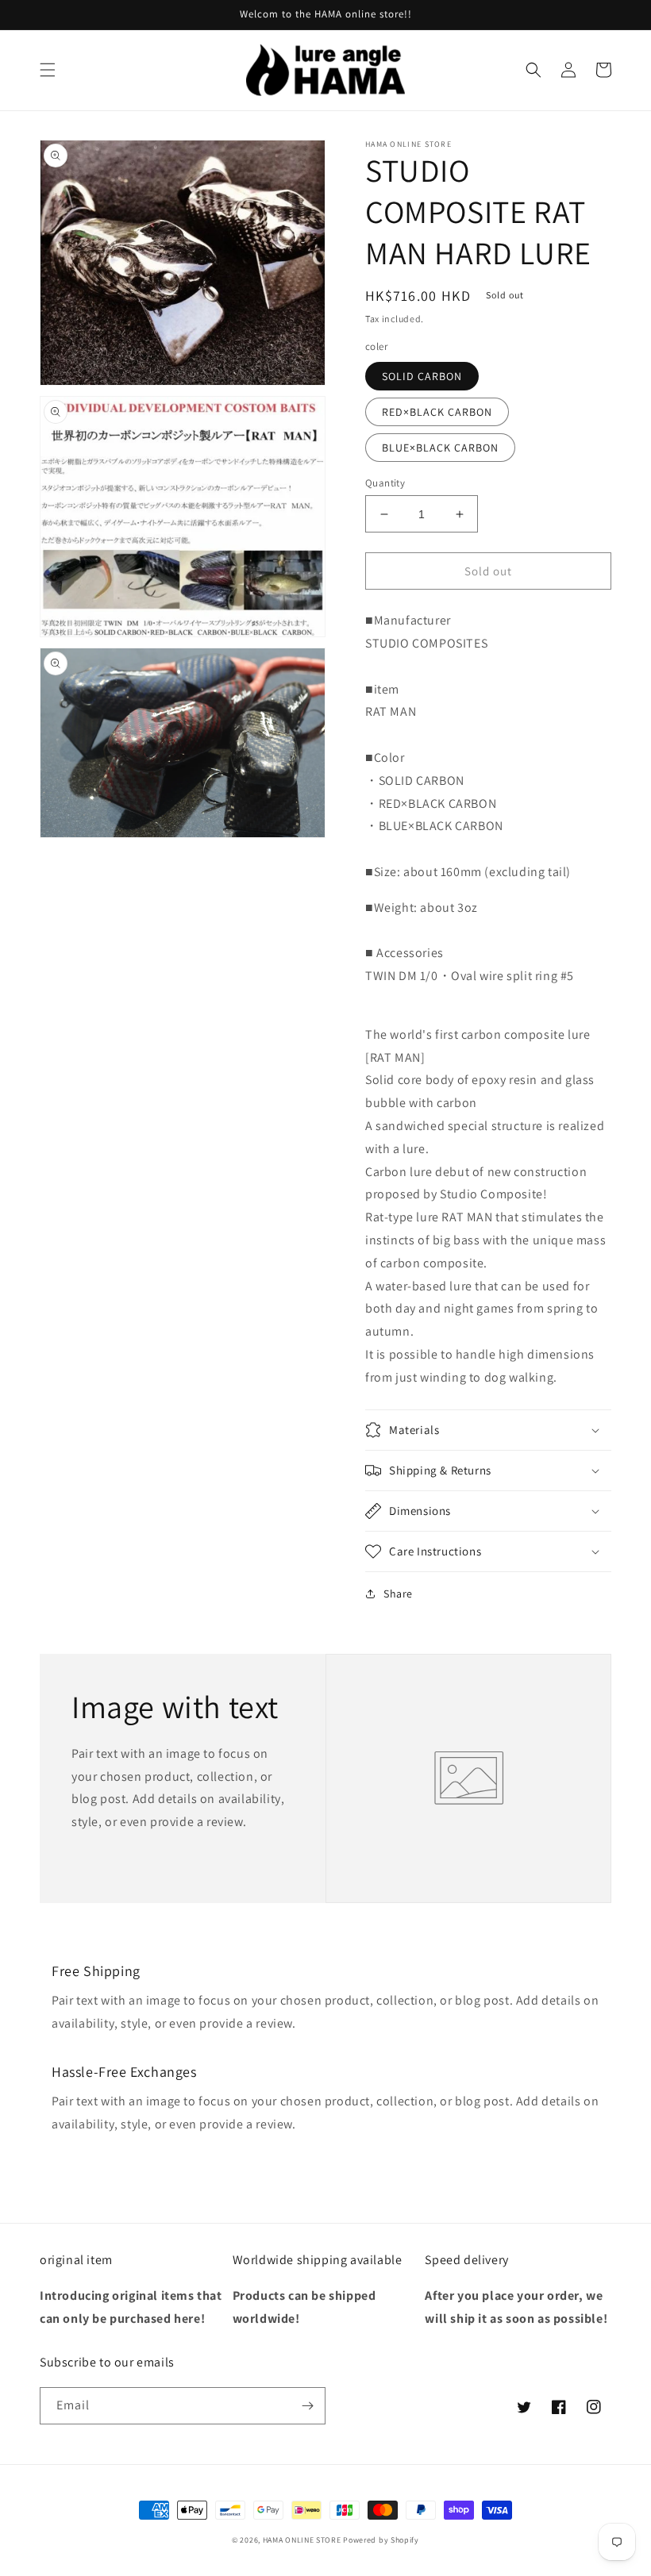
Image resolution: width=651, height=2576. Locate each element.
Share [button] (398, 1594)
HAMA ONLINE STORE (303, 2540)
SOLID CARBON (422, 376)
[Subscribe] (307, 2406)
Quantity (385, 483)
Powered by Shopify (381, 2540)
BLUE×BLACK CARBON (440, 448)
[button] (48, 70)
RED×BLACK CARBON (437, 412)
